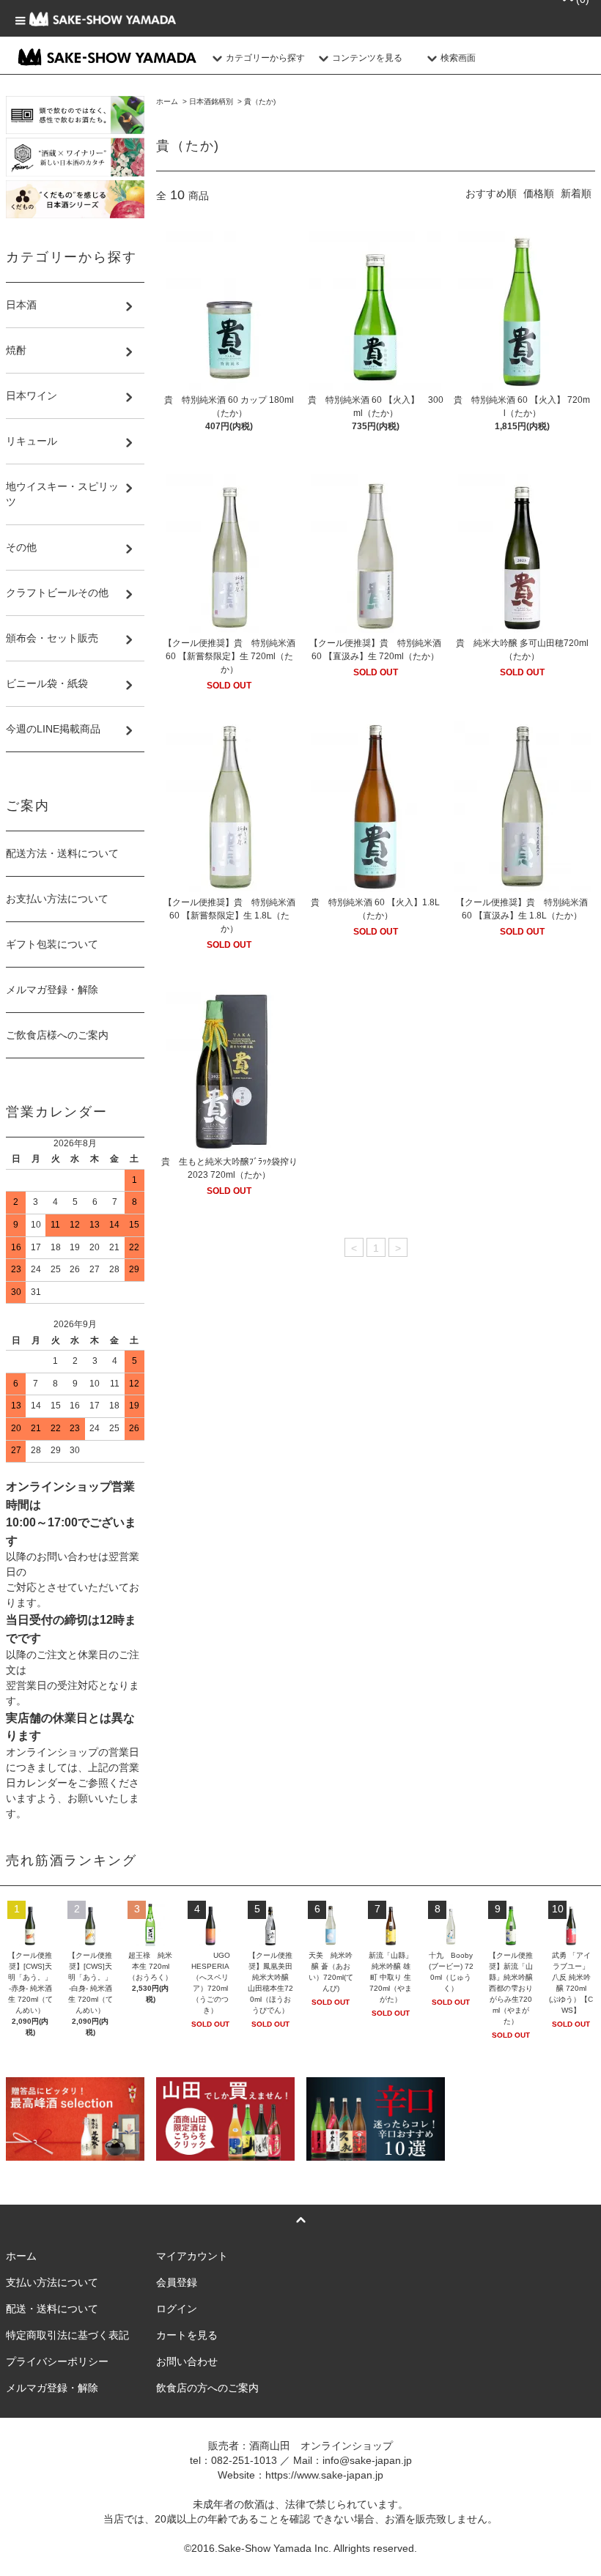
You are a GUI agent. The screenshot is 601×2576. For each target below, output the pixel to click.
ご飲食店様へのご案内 (57, 1035)
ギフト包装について (52, 944)
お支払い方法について (57, 899)
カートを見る (187, 2335)
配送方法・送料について (62, 853)
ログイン (177, 2309)
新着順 (576, 193)
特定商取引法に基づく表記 (67, 2335)
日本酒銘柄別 (211, 101)
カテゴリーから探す (265, 58)
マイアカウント (192, 2256)
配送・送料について (52, 2309)
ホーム (167, 101)
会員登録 (177, 2282)
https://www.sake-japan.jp (324, 2475)
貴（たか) (260, 101)
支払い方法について (52, 2282)
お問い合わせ (187, 2361)
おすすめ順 (491, 193)
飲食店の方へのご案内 (207, 2388)
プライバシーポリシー (57, 2361)
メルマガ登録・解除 (52, 990)
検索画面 (458, 58)
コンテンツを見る (367, 58)
